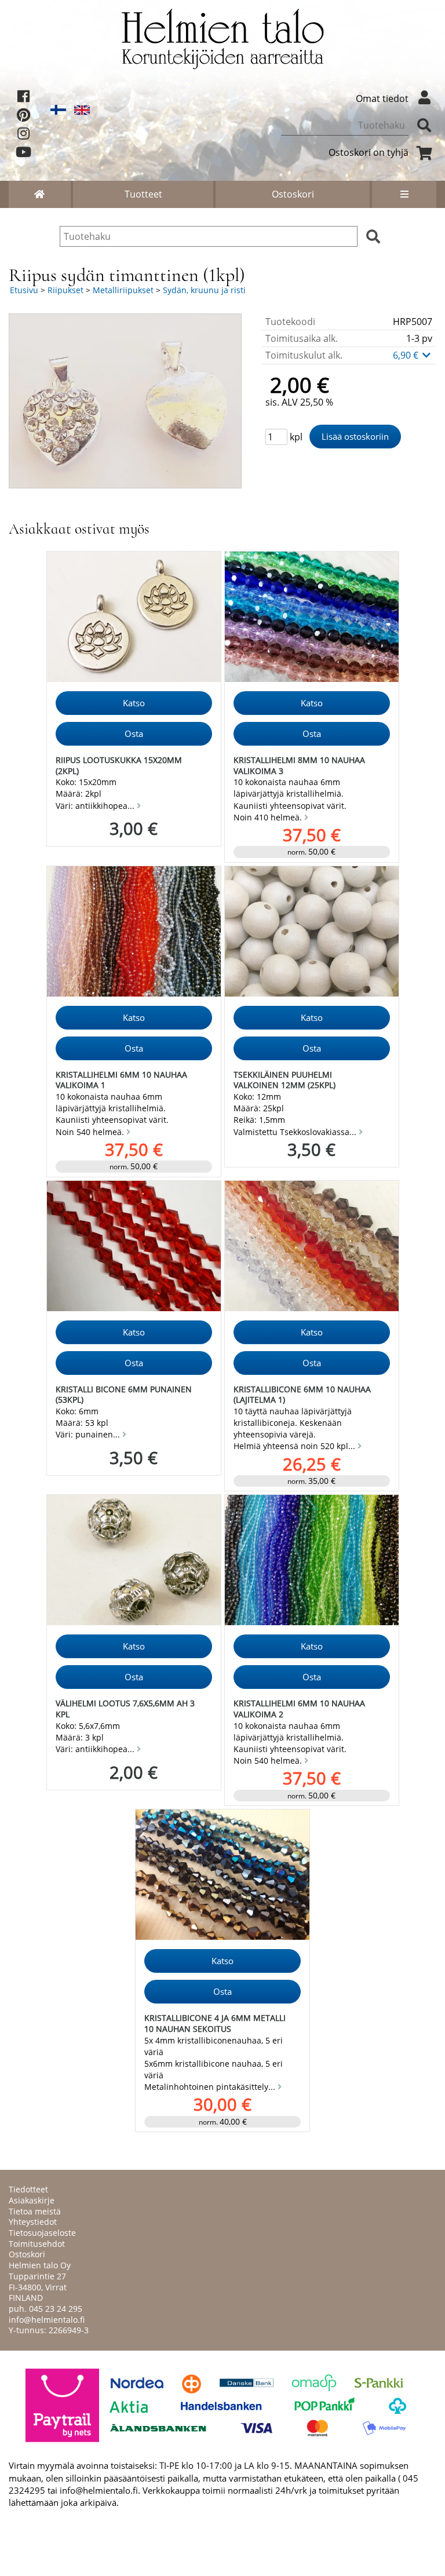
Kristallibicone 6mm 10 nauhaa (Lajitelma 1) (302, 1395)
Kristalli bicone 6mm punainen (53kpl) (124, 1395)
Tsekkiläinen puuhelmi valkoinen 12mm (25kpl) (284, 1080)
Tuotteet (143, 194)
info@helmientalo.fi (47, 2320)
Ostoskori (293, 194)
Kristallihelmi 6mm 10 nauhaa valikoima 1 (121, 1080)
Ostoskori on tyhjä (369, 152)
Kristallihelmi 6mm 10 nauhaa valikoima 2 (299, 1709)
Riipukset (65, 290)
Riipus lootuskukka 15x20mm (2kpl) (119, 765)
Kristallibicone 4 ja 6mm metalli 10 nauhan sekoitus (215, 2023)
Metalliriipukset (123, 290)
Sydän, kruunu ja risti (204, 290)
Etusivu (24, 290)
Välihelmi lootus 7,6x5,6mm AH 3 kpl (125, 1709)
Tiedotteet (28, 2189)
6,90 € (407, 355)
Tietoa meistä (35, 2211)
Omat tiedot (382, 98)
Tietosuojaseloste (42, 2233)
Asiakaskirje (32, 2200)
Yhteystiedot (33, 2222)
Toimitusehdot (37, 2244)
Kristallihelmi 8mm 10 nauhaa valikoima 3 (299, 765)
